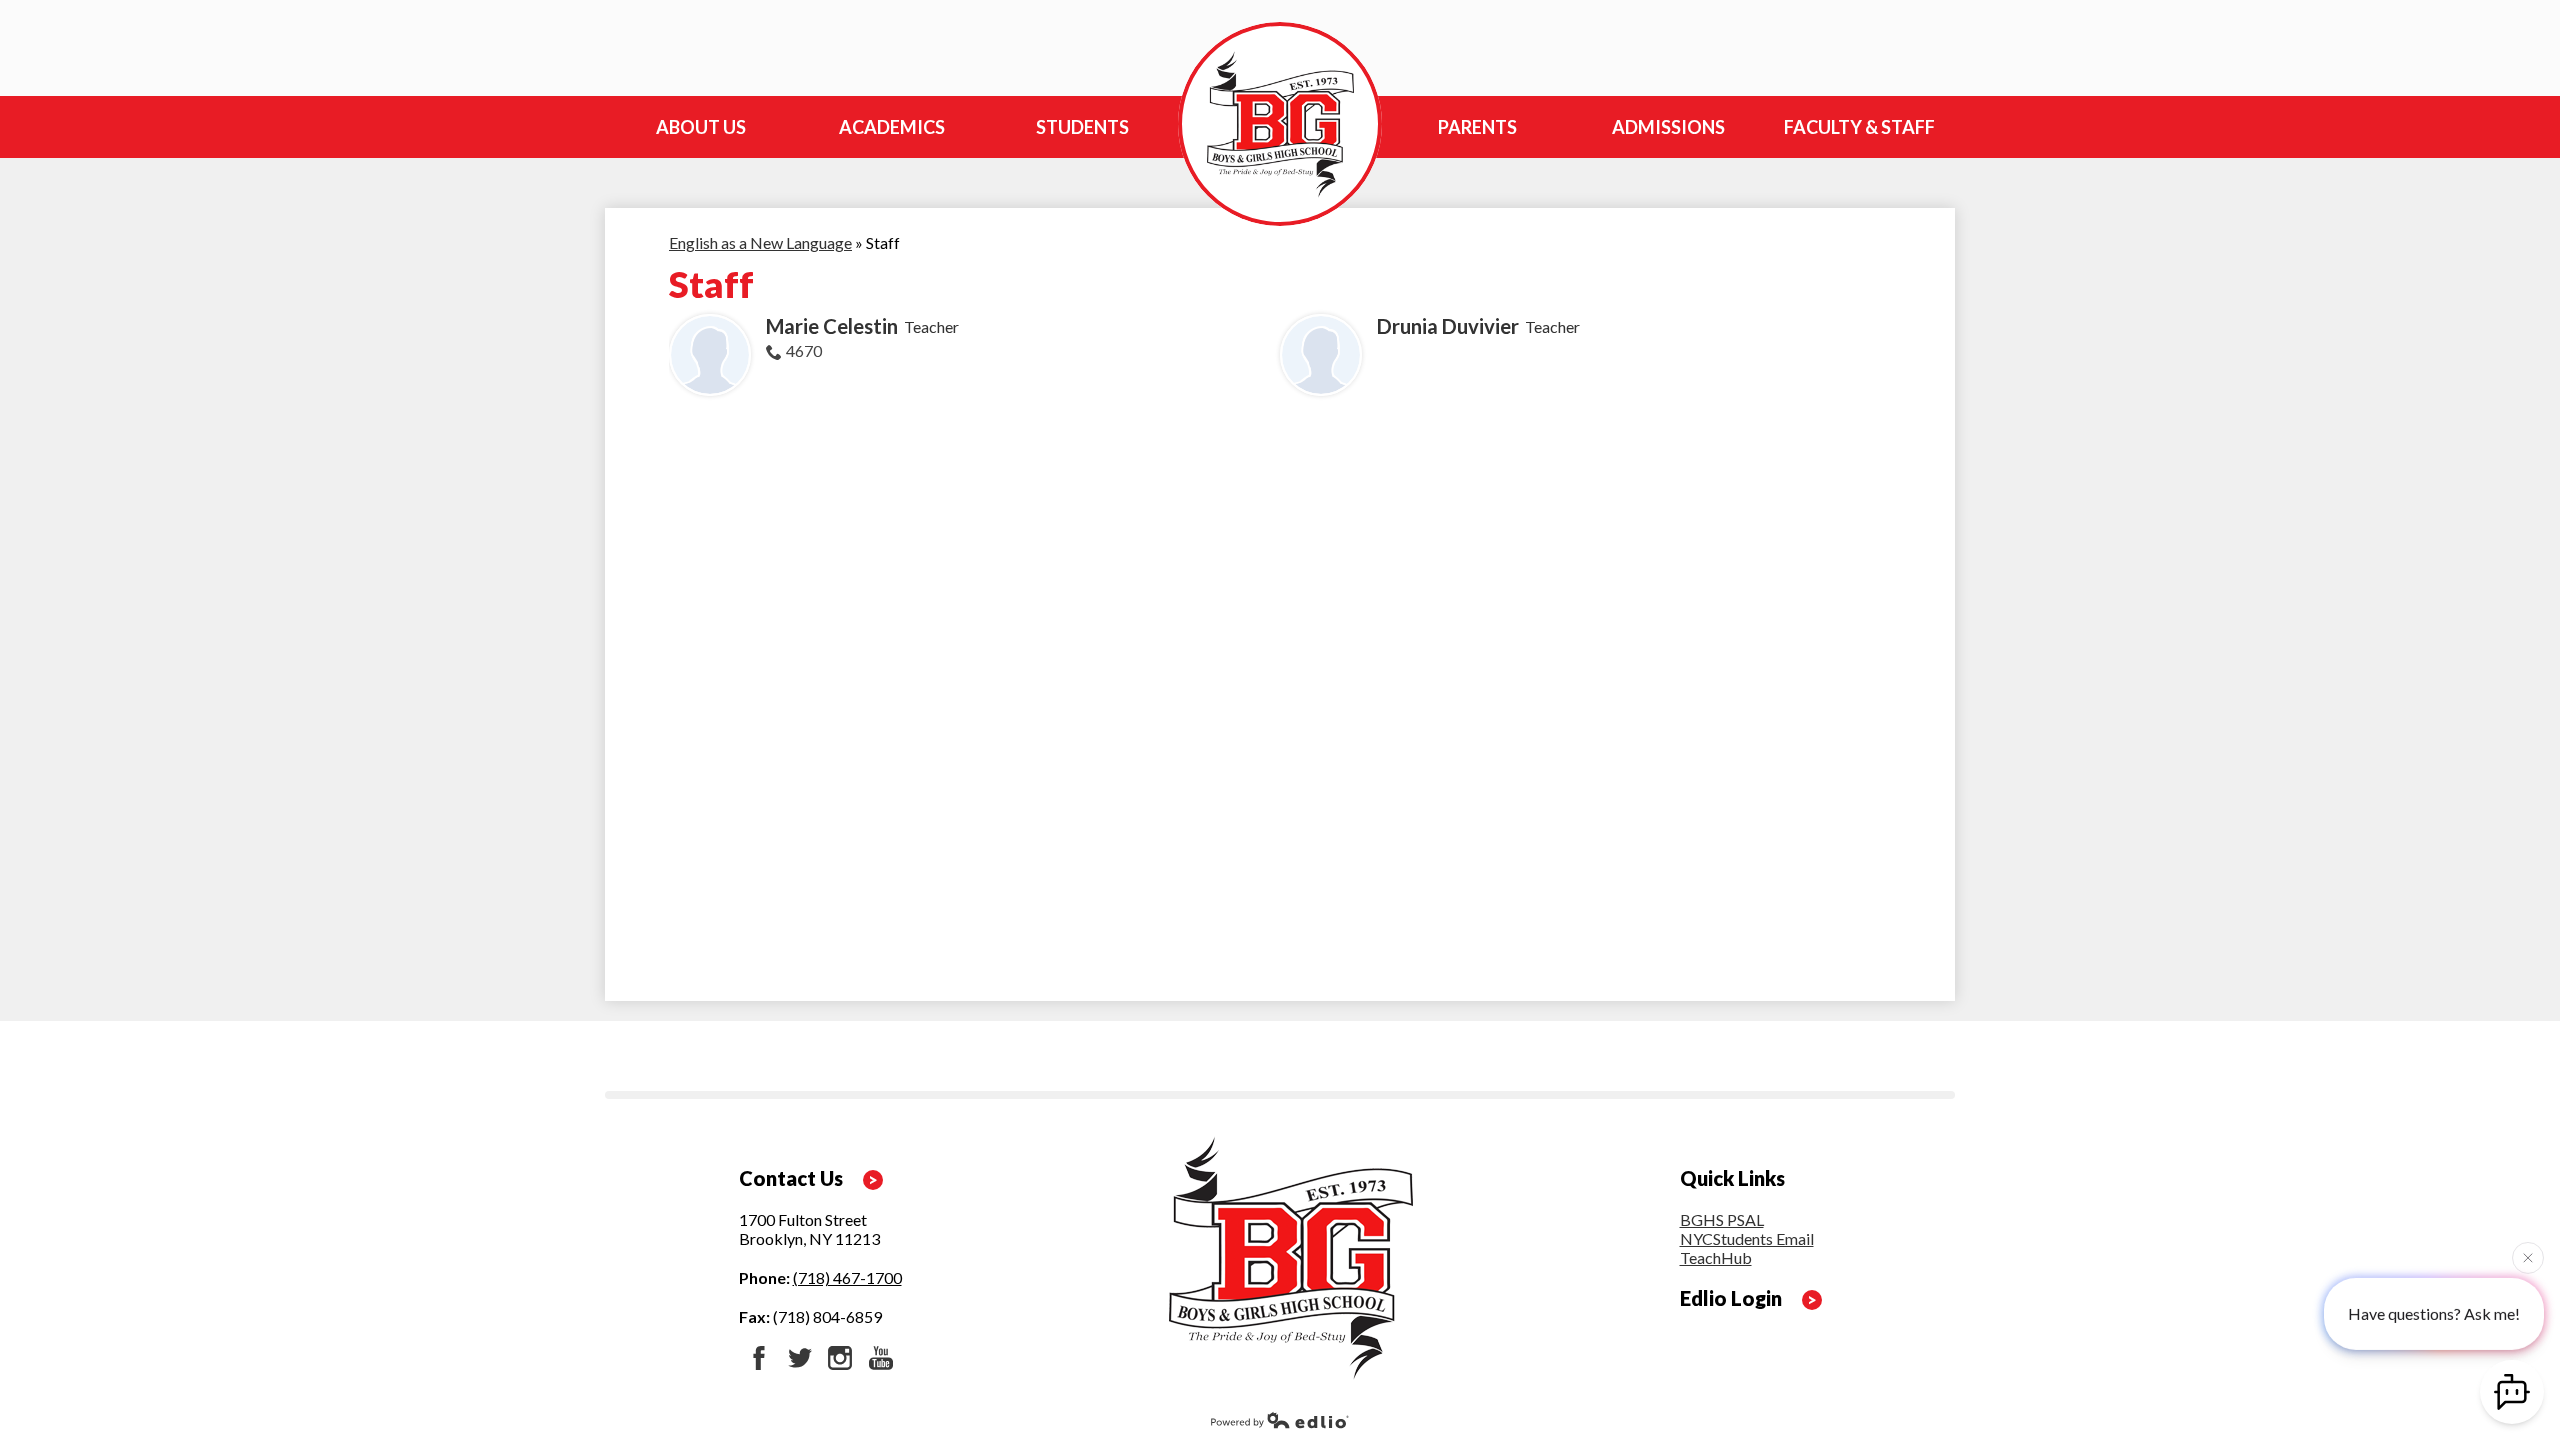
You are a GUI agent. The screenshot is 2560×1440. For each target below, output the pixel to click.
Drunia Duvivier (1448, 326)
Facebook (759, 1358)
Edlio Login (1731, 1298)
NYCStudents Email (1747, 1238)
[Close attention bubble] (2528, 1254)
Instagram (840, 1358)
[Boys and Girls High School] (1280, 124)
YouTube (881, 1358)
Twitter (800, 1358)
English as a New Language (760, 242)
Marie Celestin (832, 326)
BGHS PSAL (1722, 1219)
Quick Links (1732, 1178)
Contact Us (791, 1178)
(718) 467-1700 (847, 1277)
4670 (804, 350)
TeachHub (1716, 1257)
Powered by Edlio (1280, 1420)
